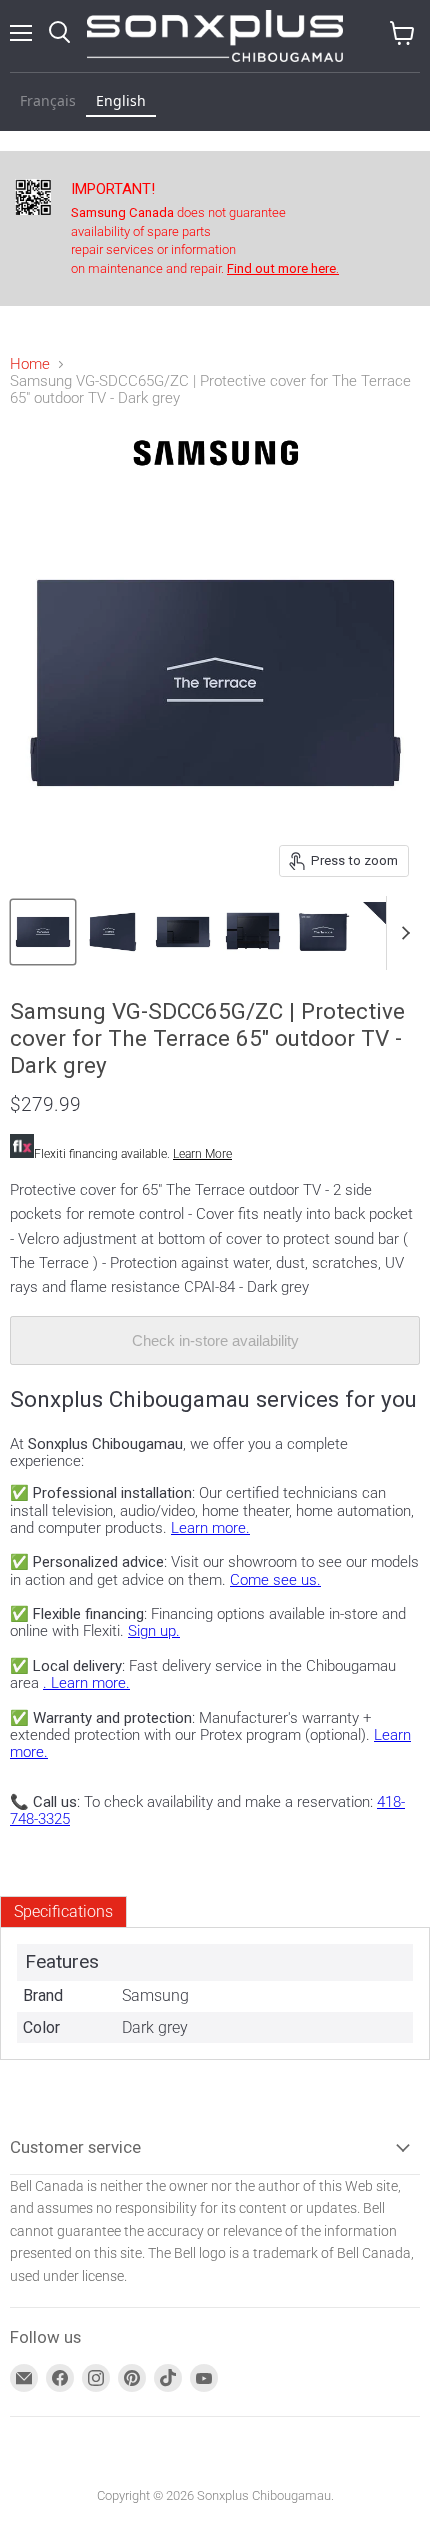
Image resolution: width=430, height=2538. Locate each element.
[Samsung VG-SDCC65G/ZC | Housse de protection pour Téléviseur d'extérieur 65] (43, 932)
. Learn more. (86, 1683)
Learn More (202, 1154)
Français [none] (48, 100)
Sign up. (154, 1631)
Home (30, 364)
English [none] (121, 100)
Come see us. (275, 1580)
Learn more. (210, 1528)
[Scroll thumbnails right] (402, 933)
